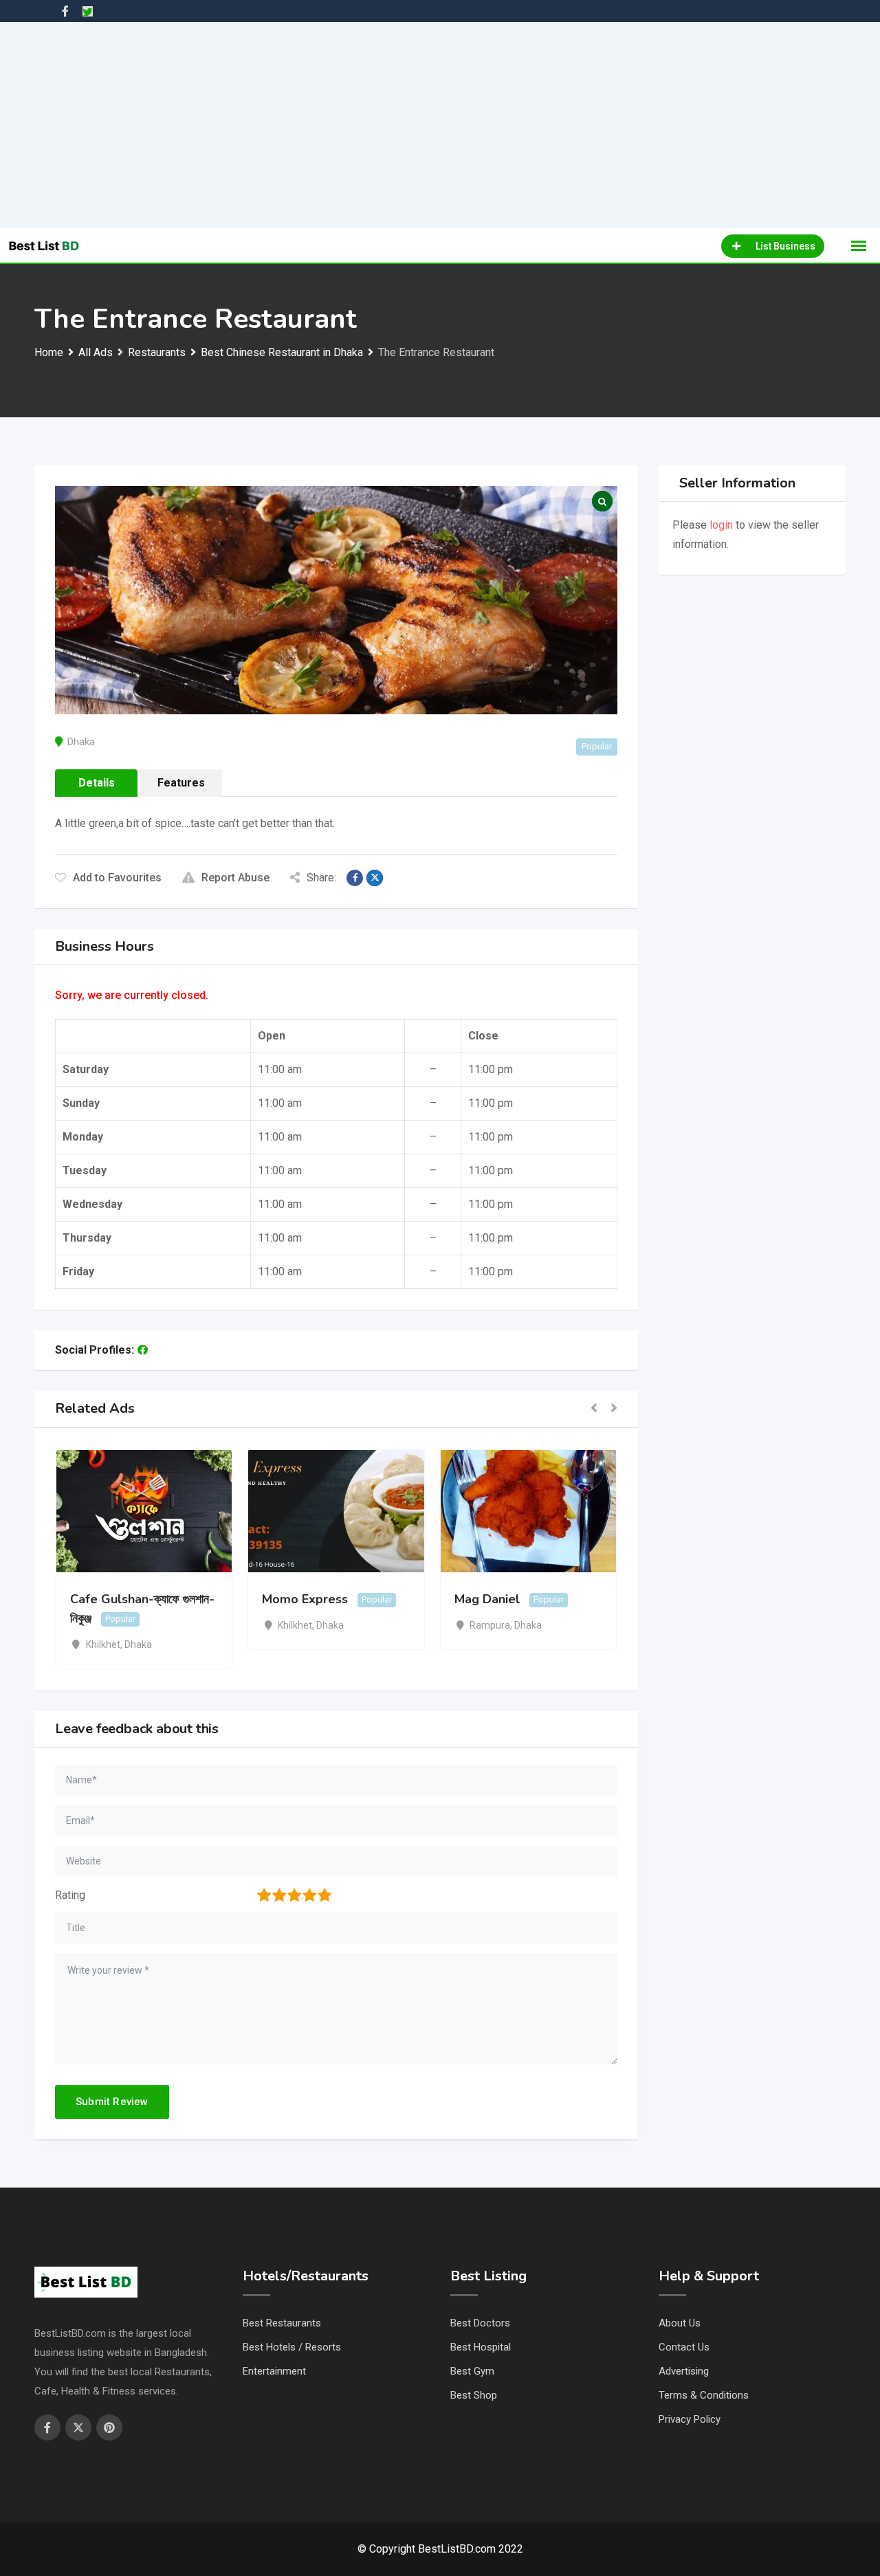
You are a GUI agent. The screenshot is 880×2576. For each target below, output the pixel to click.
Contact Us (684, 2347)
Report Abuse (235, 878)
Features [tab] (181, 783)
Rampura (490, 1625)
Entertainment (274, 2371)
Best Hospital (481, 2347)
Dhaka (81, 742)
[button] (594, 1409)
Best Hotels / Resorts (292, 2347)
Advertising (684, 2371)
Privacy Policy (690, 2419)
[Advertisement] (440, 125)
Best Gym (472, 2371)
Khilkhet (103, 1644)
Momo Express (305, 1599)
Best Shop (474, 2395)
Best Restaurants (282, 2323)
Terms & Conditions (704, 2395)
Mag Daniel (487, 1599)
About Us (680, 2323)
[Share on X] (375, 878)
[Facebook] (143, 1350)
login (721, 525)
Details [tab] (97, 783)
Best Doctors (480, 2323)
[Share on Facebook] (355, 878)
